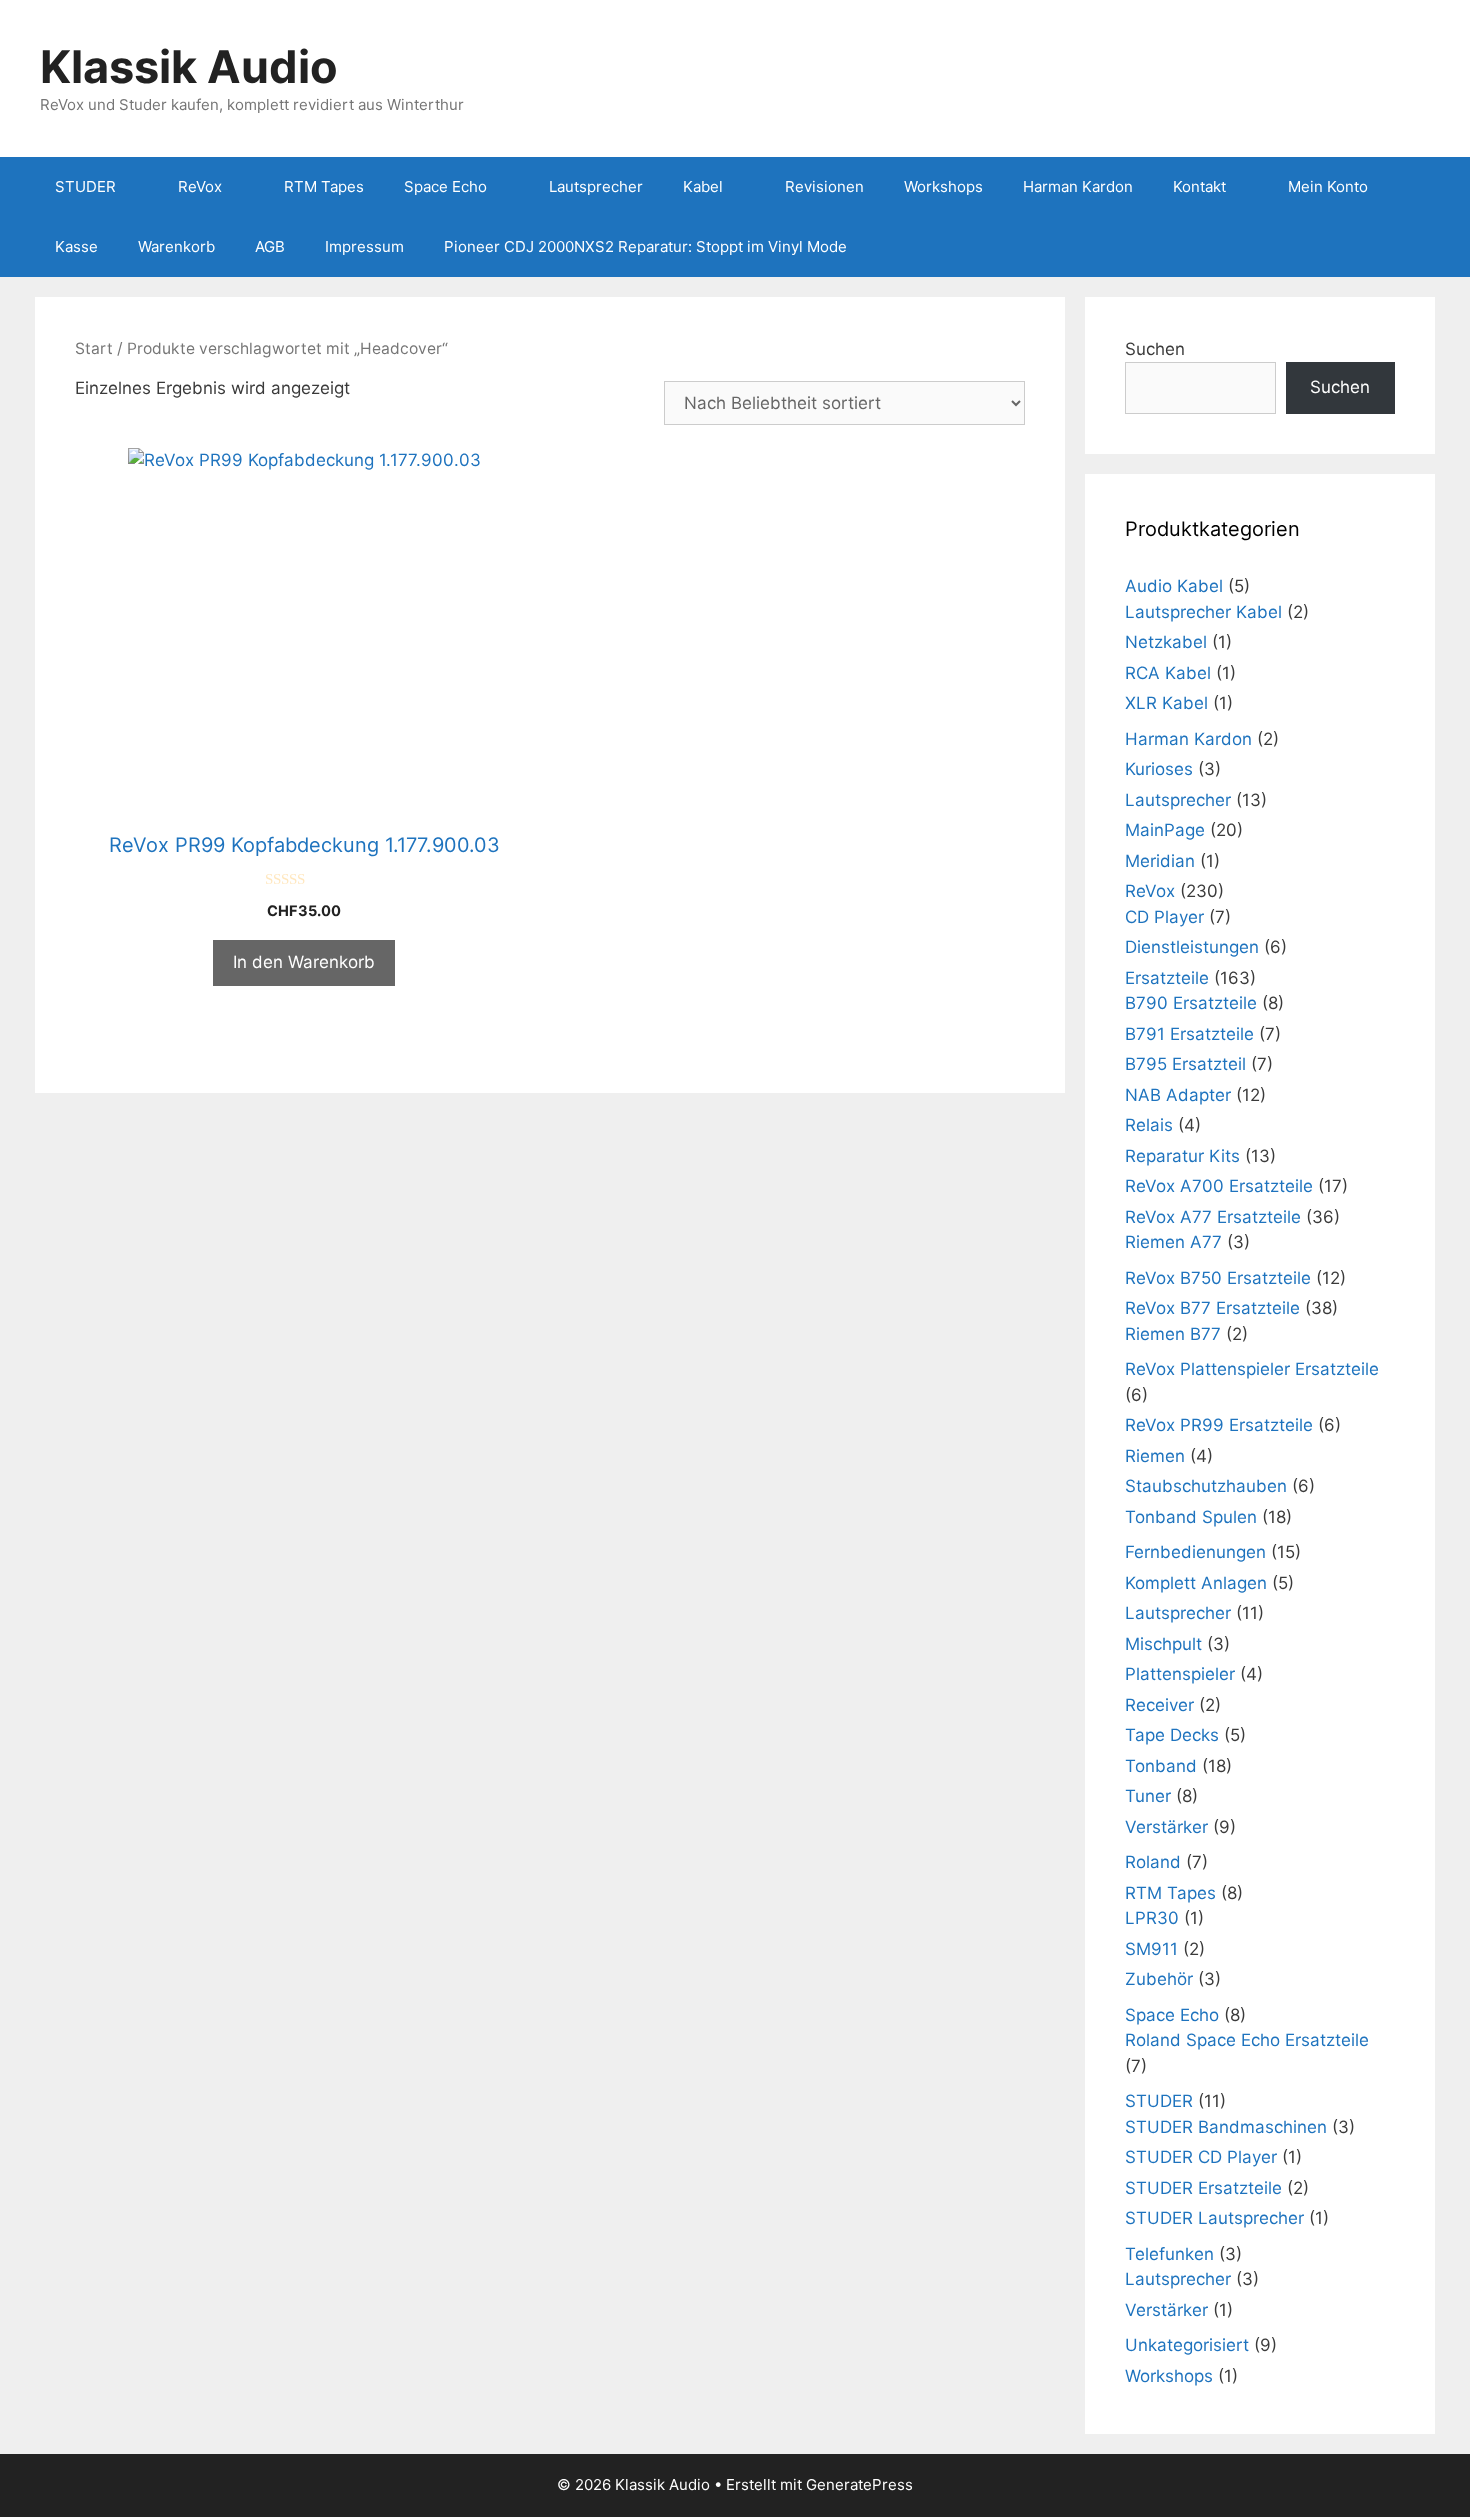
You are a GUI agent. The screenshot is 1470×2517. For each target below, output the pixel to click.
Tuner (1148, 1796)
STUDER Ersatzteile (1203, 2188)
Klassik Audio (189, 66)
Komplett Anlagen (1196, 1583)
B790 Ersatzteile (1191, 1003)
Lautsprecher (596, 186)
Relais (1149, 1125)
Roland (1153, 1862)
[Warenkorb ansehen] (1409, 247)
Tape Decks (1172, 1735)
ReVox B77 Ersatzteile (1212, 1308)
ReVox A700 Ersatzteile (1219, 1186)
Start (94, 348)
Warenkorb (176, 246)
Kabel (703, 186)
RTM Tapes (324, 186)
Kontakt (1199, 186)
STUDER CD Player (1201, 2157)
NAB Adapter (1178, 1095)
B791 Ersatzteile (1189, 1034)
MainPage (1165, 830)
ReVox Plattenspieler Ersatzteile (1252, 1369)
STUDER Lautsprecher (1214, 2218)
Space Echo (445, 186)
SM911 (1151, 1949)
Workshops (943, 186)
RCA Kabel (1168, 673)
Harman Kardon (1078, 186)
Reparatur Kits (1182, 1156)
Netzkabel (1166, 642)
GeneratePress (859, 2484)
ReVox (200, 186)
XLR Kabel (1166, 703)
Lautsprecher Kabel (1203, 612)
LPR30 (1152, 1918)
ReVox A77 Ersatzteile (1213, 1217)
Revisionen (824, 186)
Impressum (364, 246)
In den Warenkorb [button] (304, 962)
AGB (270, 246)
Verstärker (1166, 1827)
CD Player (1164, 917)
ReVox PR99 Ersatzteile (1219, 1425)
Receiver (1159, 1705)
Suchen (1155, 349)
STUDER (85, 186)
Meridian (1160, 861)
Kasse (76, 246)
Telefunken (1169, 2254)
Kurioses (1159, 769)
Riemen (1155, 1456)
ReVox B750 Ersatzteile (1218, 1278)
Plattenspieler (1180, 1674)
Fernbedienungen (1195, 1552)
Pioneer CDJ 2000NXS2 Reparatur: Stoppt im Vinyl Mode (645, 246)
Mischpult (1163, 1644)
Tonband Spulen (1191, 1517)
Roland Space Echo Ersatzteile (1247, 2040)
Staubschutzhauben (1206, 1486)
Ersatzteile (1167, 978)
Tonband (1161, 1766)
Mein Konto (1328, 186)
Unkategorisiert (1187, 2345)
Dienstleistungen (1192, 947)
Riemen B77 (1173, 1334)
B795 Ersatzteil (1185, 1064)
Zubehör (1159, 1979)
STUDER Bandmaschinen (1226, 2127)
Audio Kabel (1174, 586)
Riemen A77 (1173, 1242)
